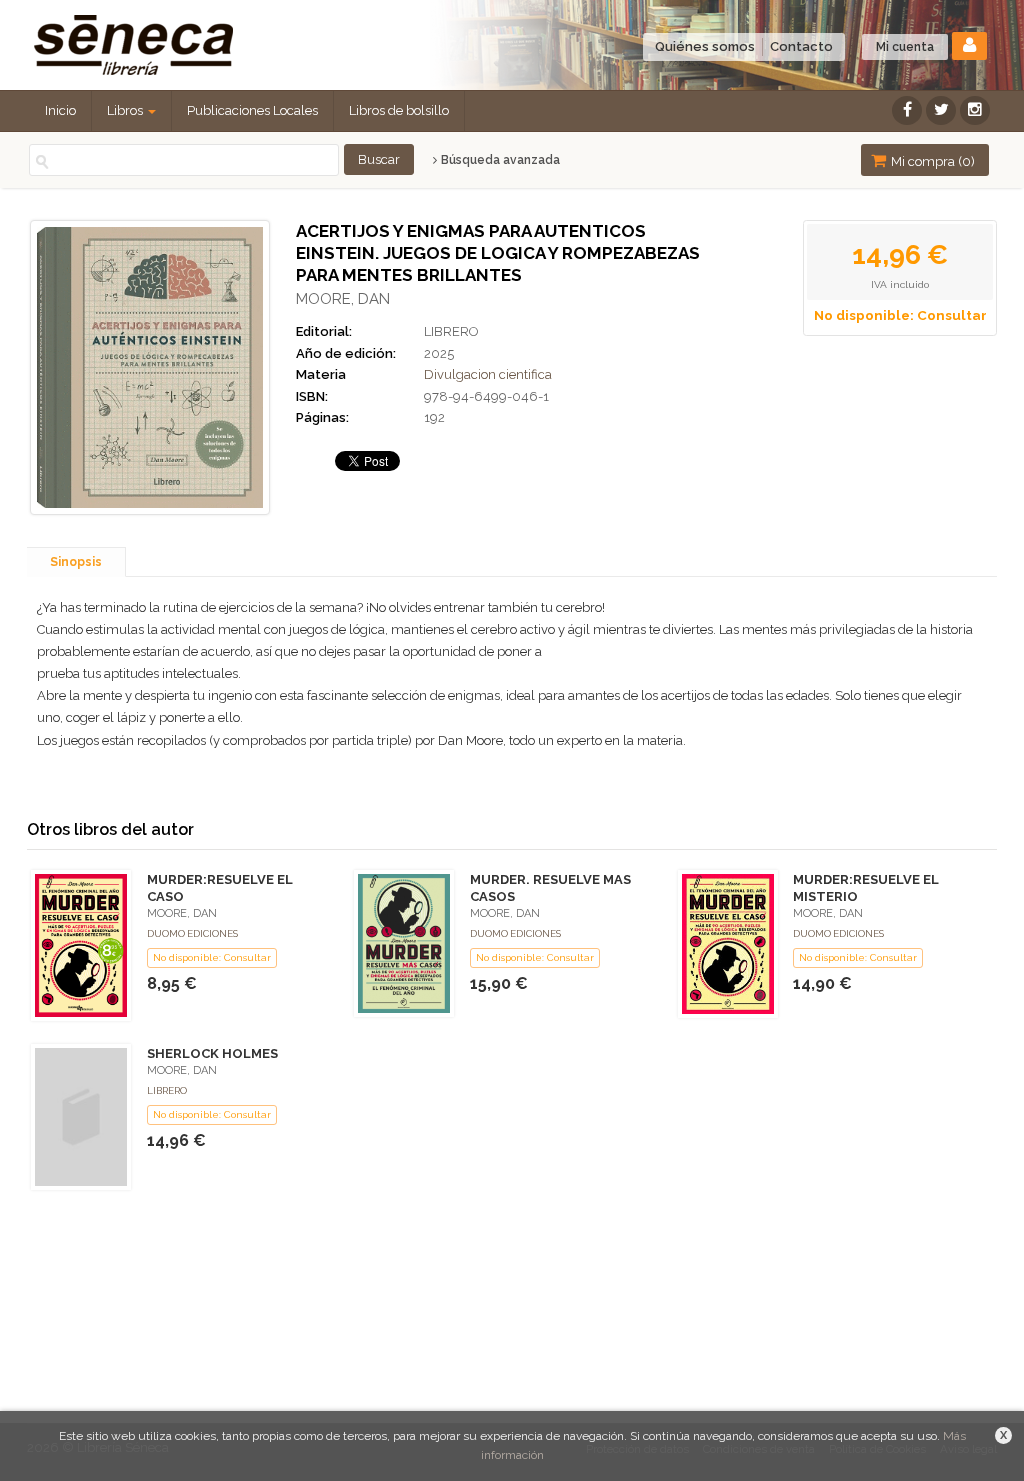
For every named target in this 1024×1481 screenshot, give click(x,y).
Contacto (801, 46)
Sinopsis (76, 562)
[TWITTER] (941, 110)
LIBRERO (451, 331)
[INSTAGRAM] (975, 110)
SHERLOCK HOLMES (212, 1053)
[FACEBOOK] (907, 110)
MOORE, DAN (343, 299)
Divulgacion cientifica (488, 374)
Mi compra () (931, 161)
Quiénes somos (705, 46)
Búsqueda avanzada (499, 160)
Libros (126, 110)
